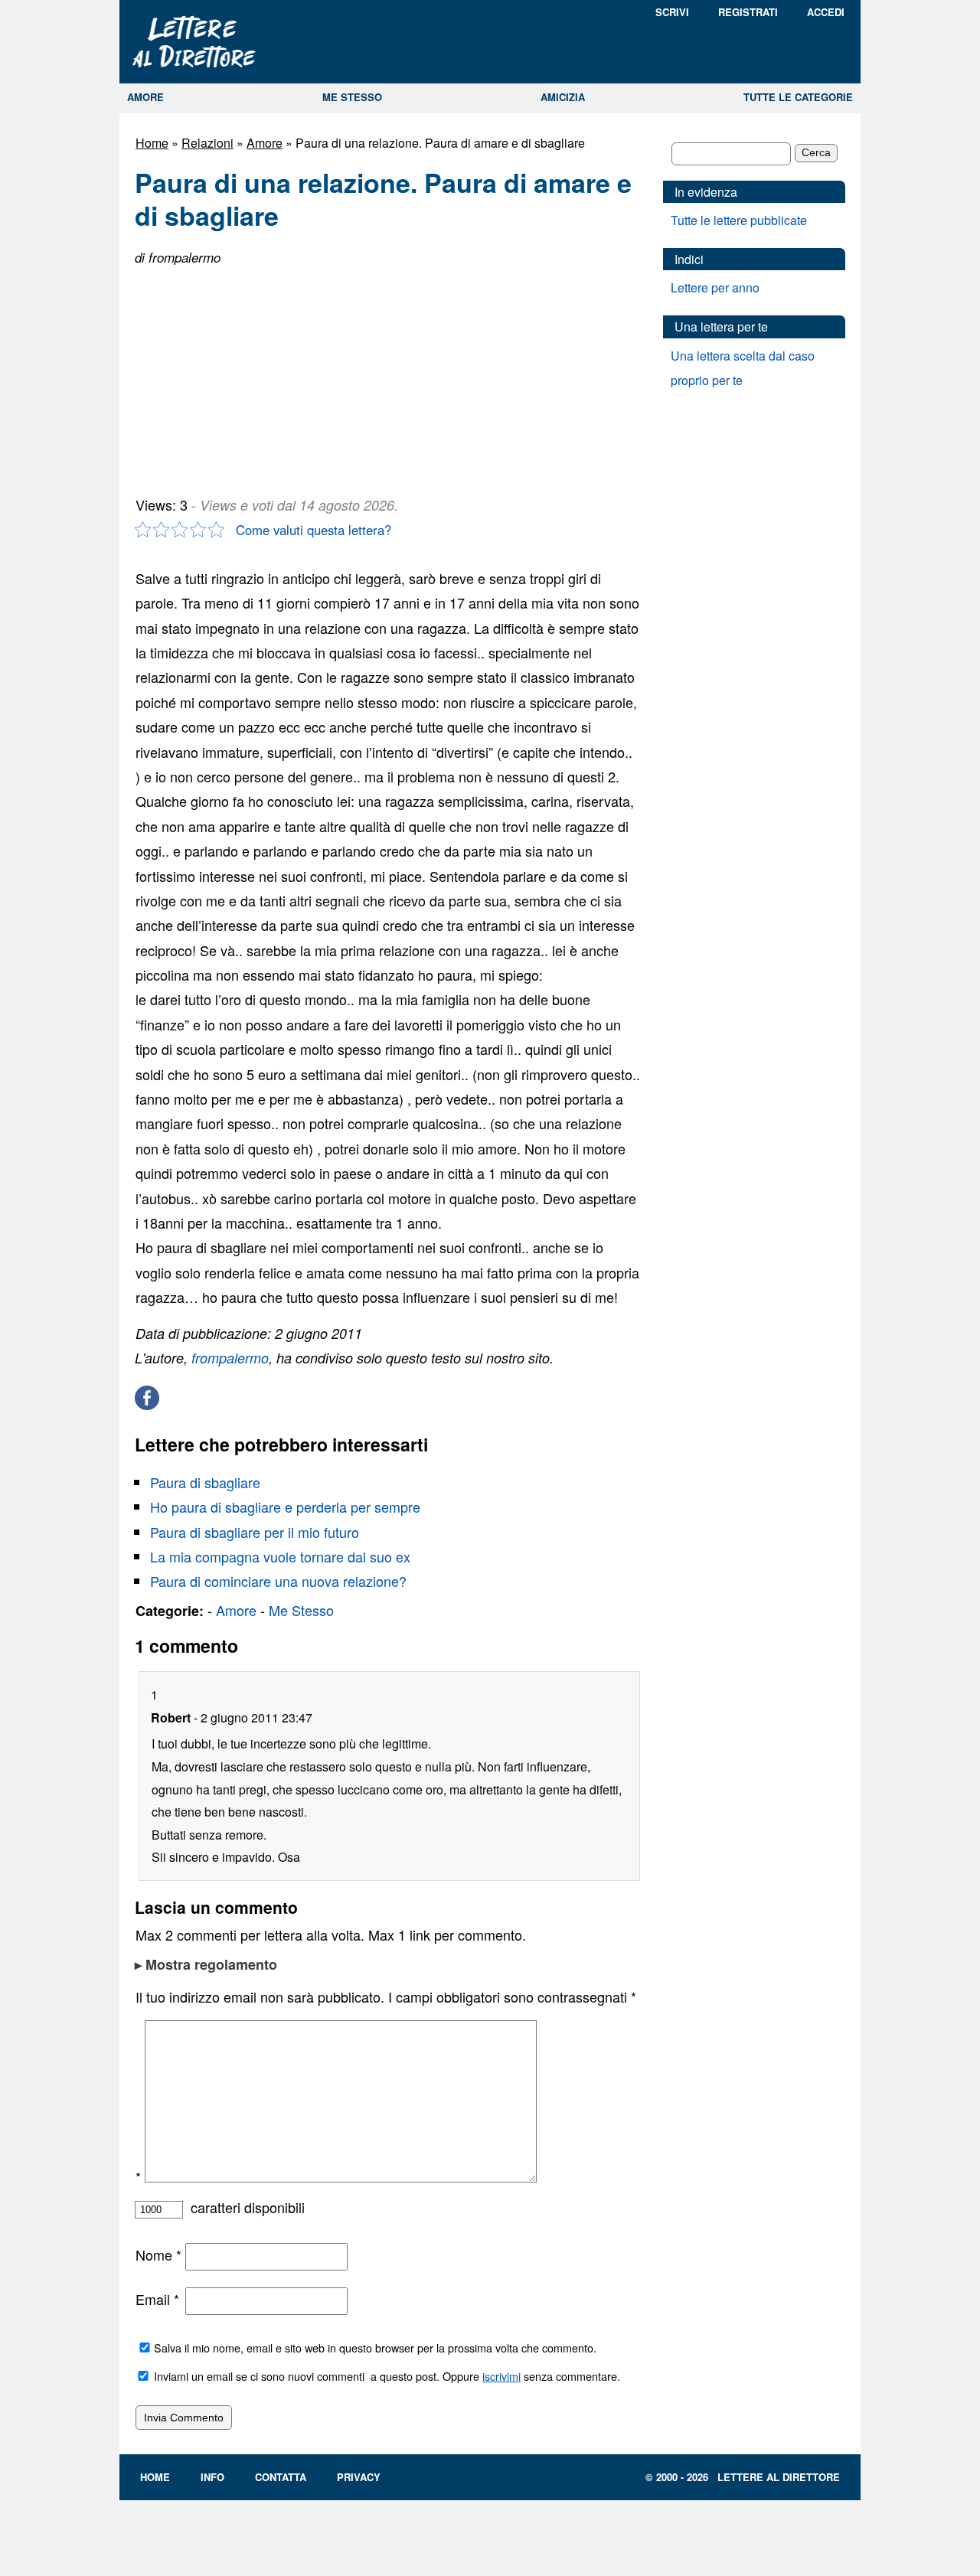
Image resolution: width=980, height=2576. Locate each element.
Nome (158, 2254)
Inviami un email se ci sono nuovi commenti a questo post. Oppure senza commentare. (385, 2376)
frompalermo (230, 1358)
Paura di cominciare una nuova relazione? (278, 1581)
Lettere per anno (715, 287)
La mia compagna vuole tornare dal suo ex (280, 1556)
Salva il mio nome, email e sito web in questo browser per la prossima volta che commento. (375, 2347)
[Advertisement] (250, 375)
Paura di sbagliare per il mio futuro (255, 1532)
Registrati (748, 12)
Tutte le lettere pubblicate (739, 220)
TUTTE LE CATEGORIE (798, 97)
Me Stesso (301, 1610)
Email (157, 2299)
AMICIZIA (563, 97)
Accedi (826, 12)
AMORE (145, 97)
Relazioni (207, 143)
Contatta (281, 2477)
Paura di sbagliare (205, 1482)
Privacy (359, 2477)
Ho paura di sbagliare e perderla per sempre (285, 1507)
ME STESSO (352, 97)
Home (152, 143)
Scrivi (672, 12)
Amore (265, 143)
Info (212, 2477)
